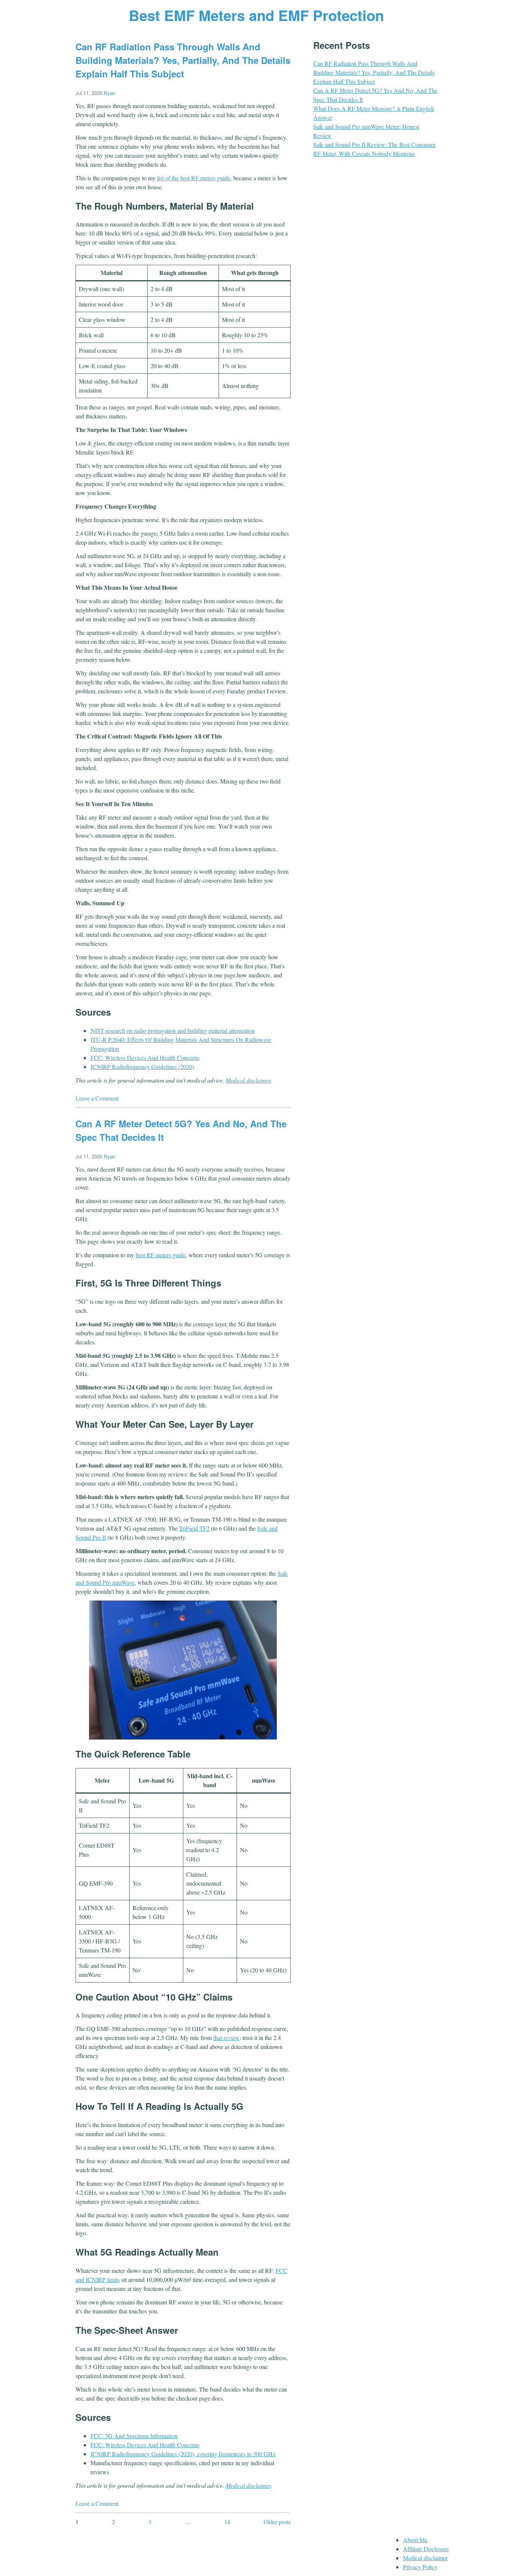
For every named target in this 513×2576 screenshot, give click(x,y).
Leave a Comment (97, 1098)
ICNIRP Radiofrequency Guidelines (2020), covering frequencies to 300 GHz (183, 2454)
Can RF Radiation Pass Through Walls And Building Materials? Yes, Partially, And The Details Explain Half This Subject (183, 60)
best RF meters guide (161, 1255)
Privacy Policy (420, 2567)
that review (226, 2038)
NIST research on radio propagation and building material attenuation (173, 1031)
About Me (415, 2540)
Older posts (277, 2522)
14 (227, 2522)
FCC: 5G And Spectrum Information (134, 2436)
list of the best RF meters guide (194, 178)
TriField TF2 (194, 1528)
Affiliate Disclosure (426, 2549)
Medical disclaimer (248, 1080)
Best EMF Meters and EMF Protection (256, 15)
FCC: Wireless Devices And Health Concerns (145, 1058)
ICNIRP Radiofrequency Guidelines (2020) (142, 1067)
